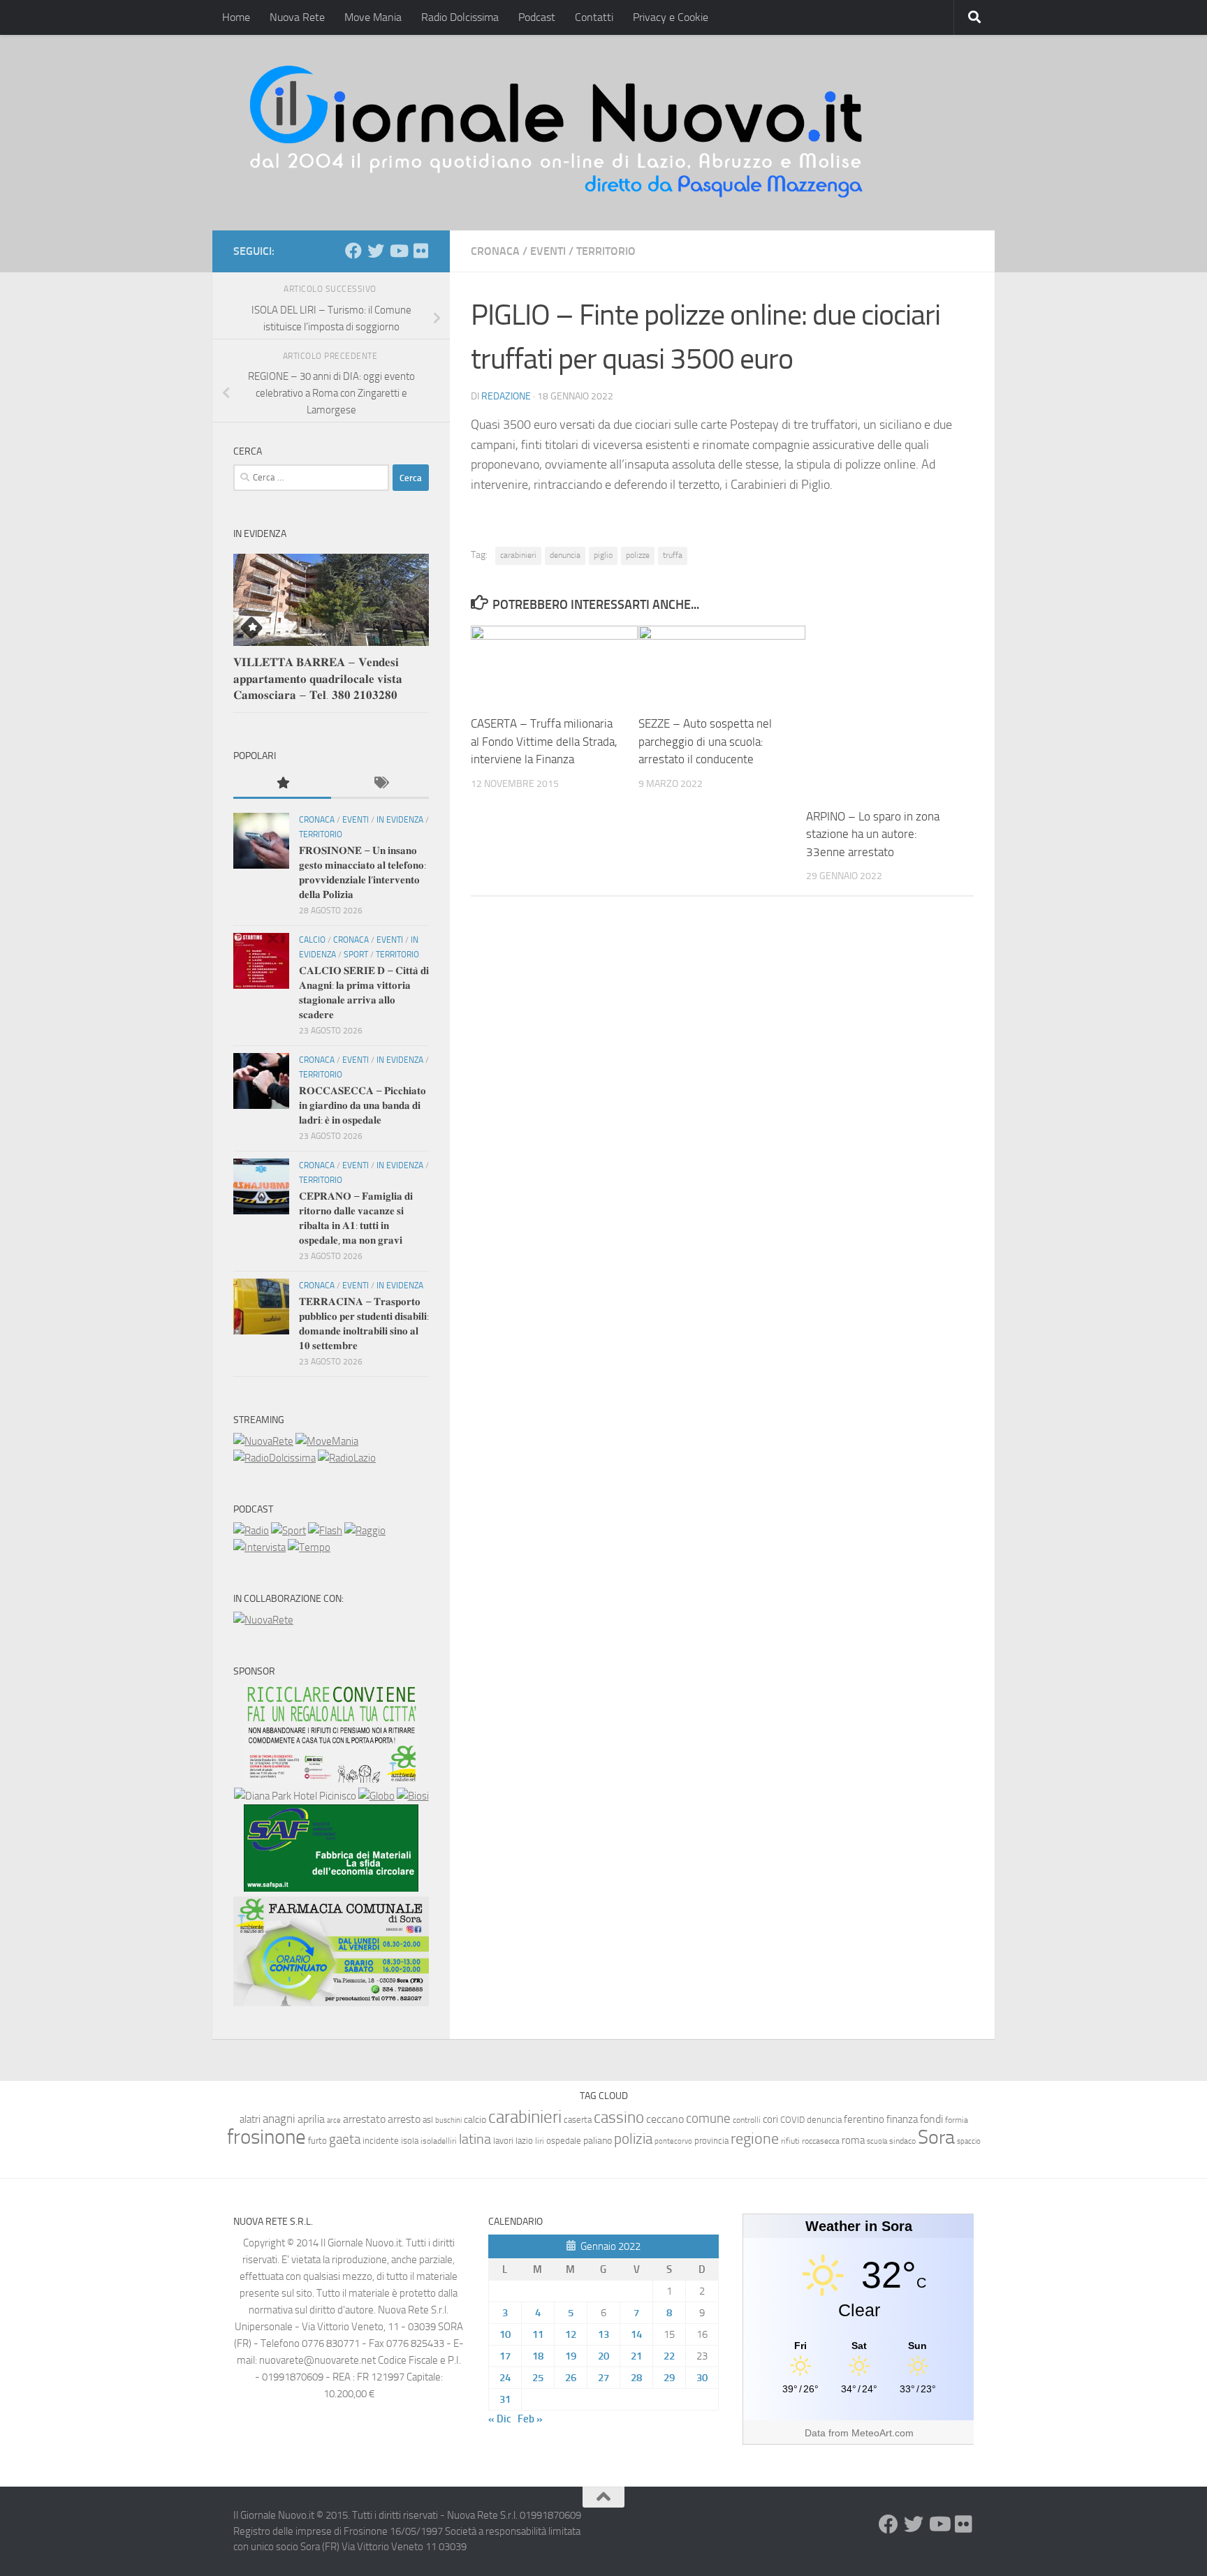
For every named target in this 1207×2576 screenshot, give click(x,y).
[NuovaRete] (263, 1441)
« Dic (500, 2419)
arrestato (364, 2119)
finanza (902, 2119)
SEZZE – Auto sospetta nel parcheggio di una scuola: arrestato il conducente (705, 741)
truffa (673, 555)
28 (636, 2378)
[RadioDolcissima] (275, 1458)
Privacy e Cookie (671, 17)
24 (505, 2378)
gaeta (345, 2140)
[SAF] (331, 1888)
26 (571, 2378)
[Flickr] (420, 251)
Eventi (548, 251)
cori (770, 2119)
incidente (381, 2141)
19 (571, 2356)
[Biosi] (413, 1796)
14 (636, 2334)
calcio (475, 2120)
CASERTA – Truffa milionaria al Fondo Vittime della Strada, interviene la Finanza (544, 741)
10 (505, 2334)
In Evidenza (400, 820)
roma (853, 2140)
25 (538, 2378)
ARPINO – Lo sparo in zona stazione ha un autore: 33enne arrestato (873, 834)
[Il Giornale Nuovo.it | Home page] (557, 133)
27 (603, 2378)
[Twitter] (376, 251)
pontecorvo (673, 2141)
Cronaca (495, 251)
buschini (448, 2120)
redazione (506, 396)
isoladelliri (439, 2141)
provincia (711, 2141)
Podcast (537, 17)
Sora (936, 2137)
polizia (633, 2139)
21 (636, 2356)
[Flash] (325, 1531)
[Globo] (376, 1796)
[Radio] (251, 1531)
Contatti (594, 17)
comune (708, 2119)
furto (317, 2141)
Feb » (530, 2419)
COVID (792, 2120)
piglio (603, 555)
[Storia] (259, 1547)
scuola (877, 2141)
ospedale (564, 2141)
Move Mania (373, 17)
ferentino (864, 2119)
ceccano (665, 2119)
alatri (250, 2119)
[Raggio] (365, 1531)
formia (957, 2120)
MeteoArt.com (883, 2433)
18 (538, 2356)
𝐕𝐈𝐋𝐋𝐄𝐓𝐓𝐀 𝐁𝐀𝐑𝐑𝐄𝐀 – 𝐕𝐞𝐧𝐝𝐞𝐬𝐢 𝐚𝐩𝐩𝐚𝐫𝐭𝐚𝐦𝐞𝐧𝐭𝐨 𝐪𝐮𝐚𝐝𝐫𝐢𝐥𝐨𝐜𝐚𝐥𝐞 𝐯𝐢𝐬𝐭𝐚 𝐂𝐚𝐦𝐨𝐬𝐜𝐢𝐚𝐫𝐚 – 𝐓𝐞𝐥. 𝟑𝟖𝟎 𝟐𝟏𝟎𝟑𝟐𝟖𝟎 (318, 678)
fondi (931, 2119)
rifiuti (790, 2141)
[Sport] (288, 1531)
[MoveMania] (327, 1441)
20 (603, 2356)
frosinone (266, 2137)
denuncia (565, 555)
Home (236, 17)
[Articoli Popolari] (282, 784)
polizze (638, 555)
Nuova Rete (297, 17)
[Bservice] (331, 2003)
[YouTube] (398, 251)
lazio (524, 2141)
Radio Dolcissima (460, 17)
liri (540, 2141)
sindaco (902, 2141)
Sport (356, 955)
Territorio (606, 251)
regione (755, 2139)
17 (505, 2356)
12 (571, 2334)
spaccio (969, 2141)
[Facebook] (353, 251)
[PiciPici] (331, 1779)
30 (702, 2378)
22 (669, 2356)
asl (428, 2120)
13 (603, 2334)
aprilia (311, 2119)
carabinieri (518, 555)
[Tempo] (309, 1547)
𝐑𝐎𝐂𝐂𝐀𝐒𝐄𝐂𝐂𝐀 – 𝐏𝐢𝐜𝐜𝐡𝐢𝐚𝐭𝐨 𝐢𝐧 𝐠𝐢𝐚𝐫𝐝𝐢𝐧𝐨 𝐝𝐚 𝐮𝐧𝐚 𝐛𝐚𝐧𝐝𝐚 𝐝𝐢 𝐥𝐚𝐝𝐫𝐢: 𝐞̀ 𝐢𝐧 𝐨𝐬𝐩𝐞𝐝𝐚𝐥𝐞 (363, 1105)
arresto (404, 2119)
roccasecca (821, 2141)
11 (538, 2334)
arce (334, 2120)
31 (505, 2399)
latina (475, 2139)
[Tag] (380, 784)
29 (669, 2378)
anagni (279, 2119)
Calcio (312, 940)
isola (410, 2141)
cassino (619, 2117)
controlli (747, 2120)
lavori (503, 2141)
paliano (598, 2141)
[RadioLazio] (347, 1458)
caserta (578, 2120)
